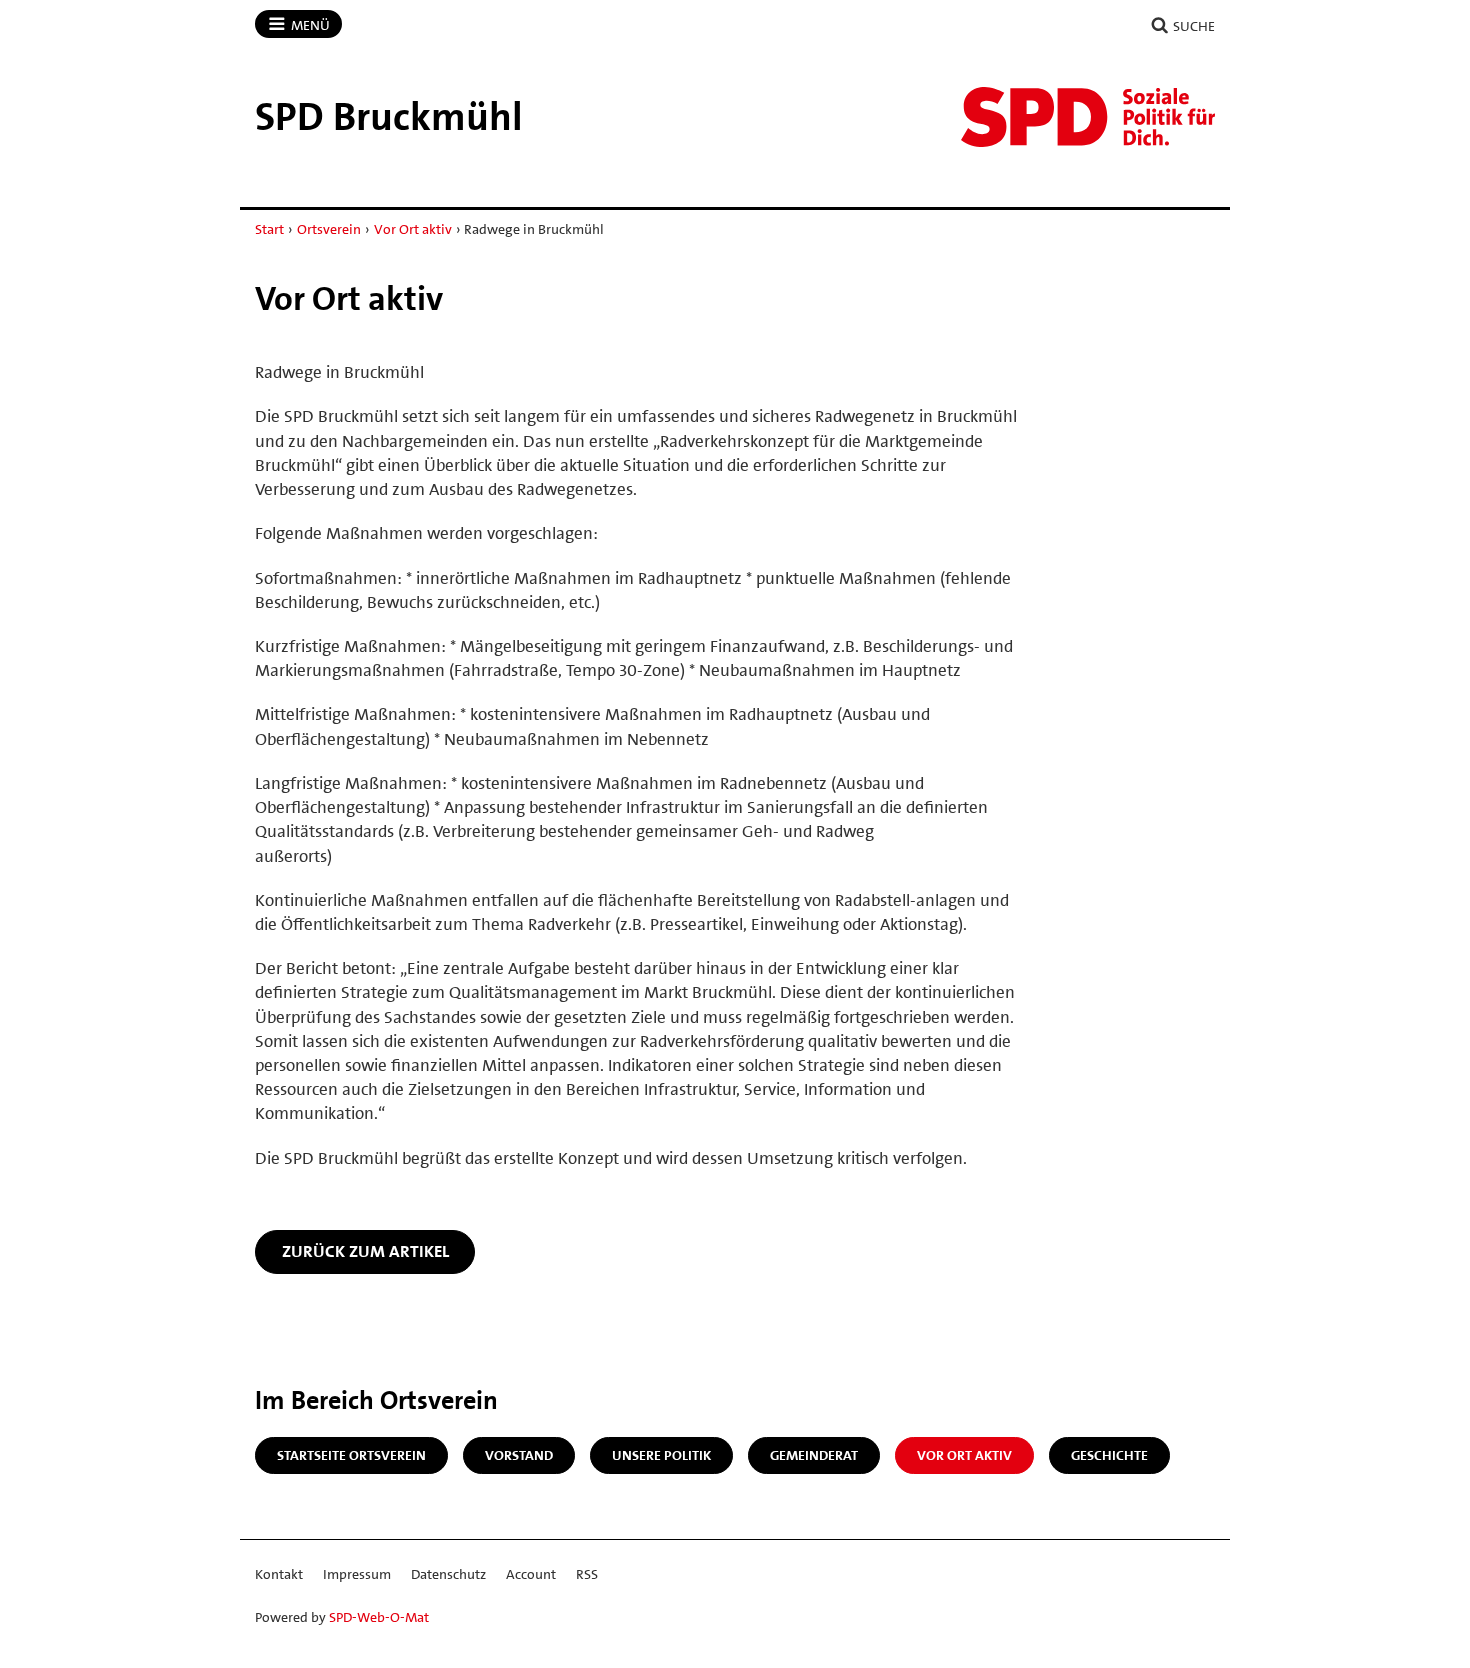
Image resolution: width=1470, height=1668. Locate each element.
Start (269, 229)
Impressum (357, 1574)
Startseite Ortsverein (351, 1455)
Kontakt (279, 1574)
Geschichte (1109, 1455)
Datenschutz (448, 1574)
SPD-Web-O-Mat (379, 1617)
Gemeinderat (814, 1455)
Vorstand (519, 1455)
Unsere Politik (661, 1455)
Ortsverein (329, 229)
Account (531, 1574)
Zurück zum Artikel (365, 1251)
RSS (587, 1574)
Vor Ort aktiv (413, 229)
